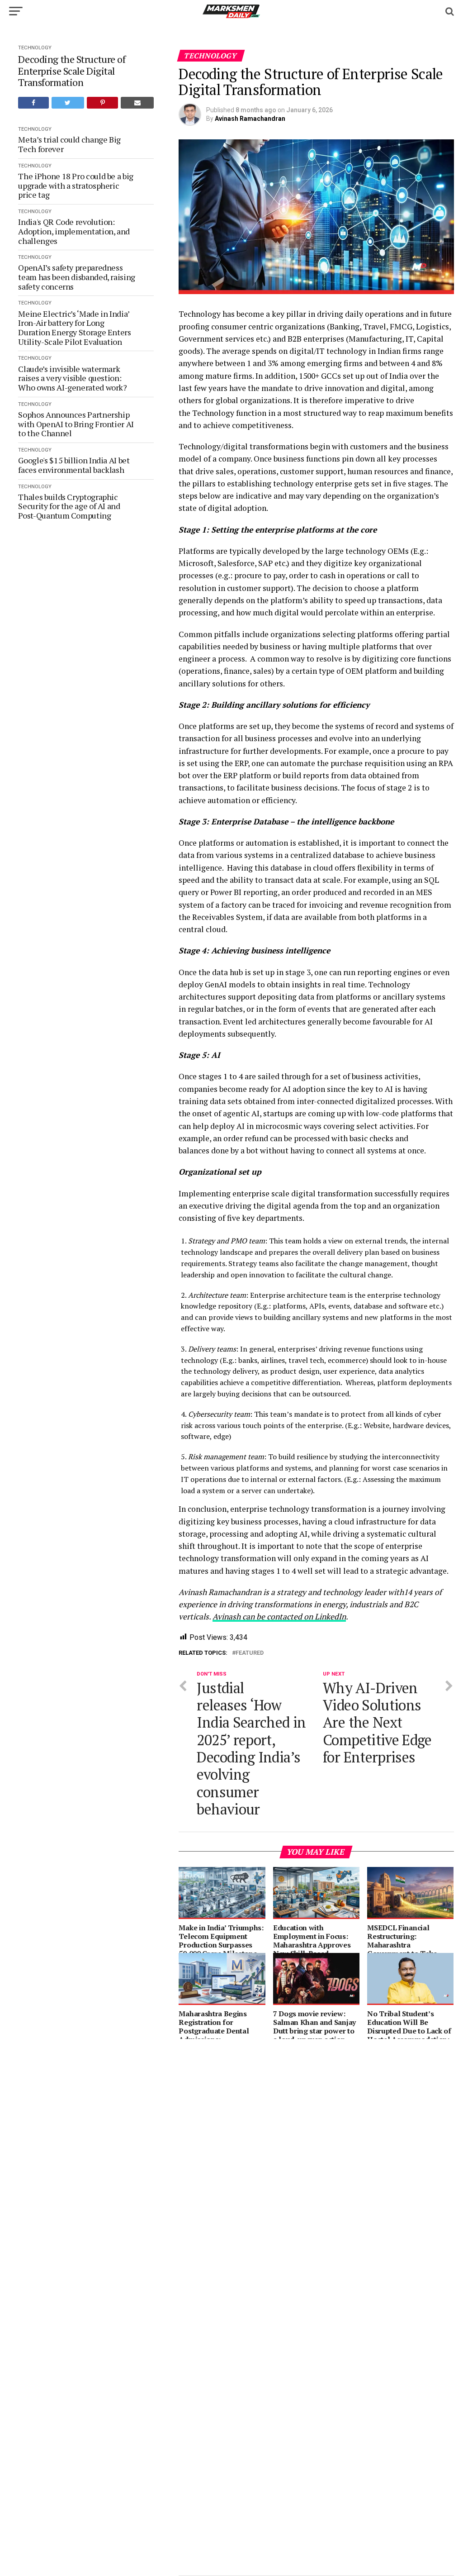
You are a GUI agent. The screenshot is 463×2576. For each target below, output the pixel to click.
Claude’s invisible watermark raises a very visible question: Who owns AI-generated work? (73, 378)
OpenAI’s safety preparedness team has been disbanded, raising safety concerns (76, 277)
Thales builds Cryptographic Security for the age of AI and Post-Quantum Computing (69, 506)
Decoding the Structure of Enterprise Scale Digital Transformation (72, 71)
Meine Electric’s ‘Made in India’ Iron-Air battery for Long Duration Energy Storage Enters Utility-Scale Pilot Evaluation (74, 328)
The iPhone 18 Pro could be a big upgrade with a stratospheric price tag (76, 186)
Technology (35, 48)
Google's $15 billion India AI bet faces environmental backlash (74, 465)
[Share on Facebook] (33, 103)
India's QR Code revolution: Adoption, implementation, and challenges (74, 231)
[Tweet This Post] (68, 103)
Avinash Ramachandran (250, 119)
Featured (250, 1653)
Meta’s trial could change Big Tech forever (69, 144)
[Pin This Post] (102, 103)
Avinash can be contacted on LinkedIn (279, 1617)
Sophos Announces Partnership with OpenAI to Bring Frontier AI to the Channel (76, 424)
